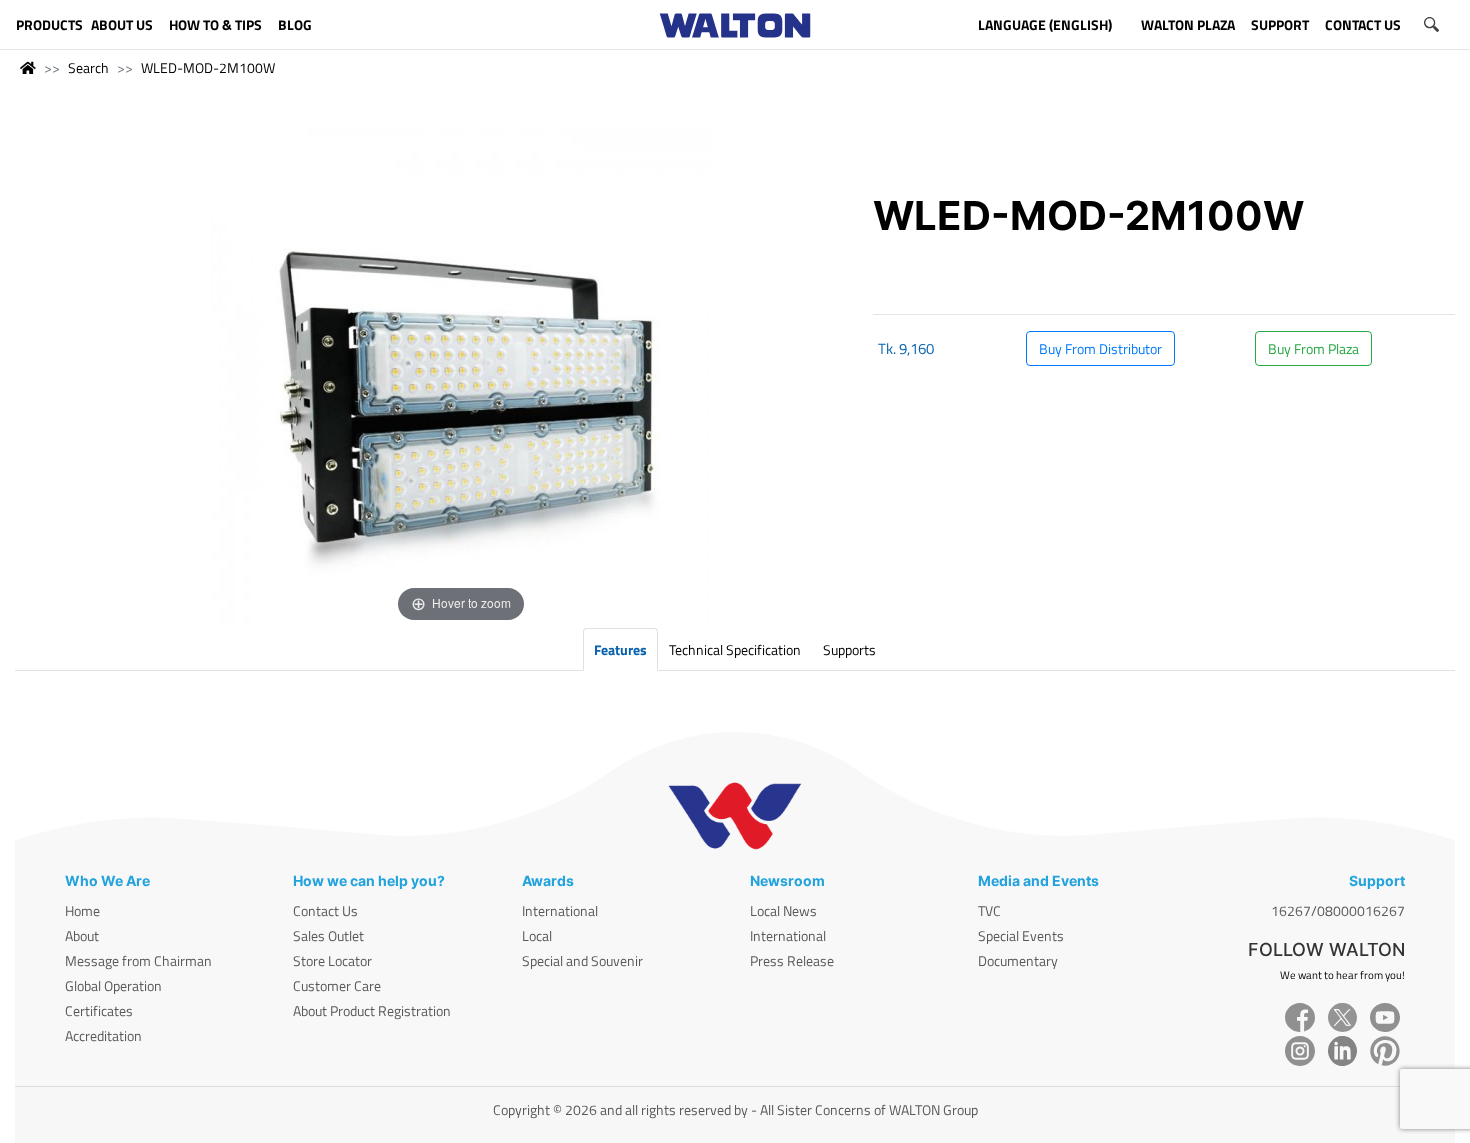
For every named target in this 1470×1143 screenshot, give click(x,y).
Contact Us (325, 910)
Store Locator (332, 960)
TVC (989, 910)
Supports (849, 649)
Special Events (1021, 935)
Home (82, 910)
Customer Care (337, 985)
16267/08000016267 (1338, 910)
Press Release (792, 960)
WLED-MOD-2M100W (208, 67)
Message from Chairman (138, 960)
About (82, 935)
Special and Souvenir (582, 960)
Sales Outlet (328, 935)
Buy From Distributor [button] (1100, 348)
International (560, 910)
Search (88, 67)
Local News (783, 910)
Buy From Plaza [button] (1313, 348)
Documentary (1018, 960)
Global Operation (113, 985)
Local (537, 935)
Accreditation (103, 1035)
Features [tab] (620, 649)
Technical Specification (735, 649)
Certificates (99, 1010)
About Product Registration (372, 1010)
